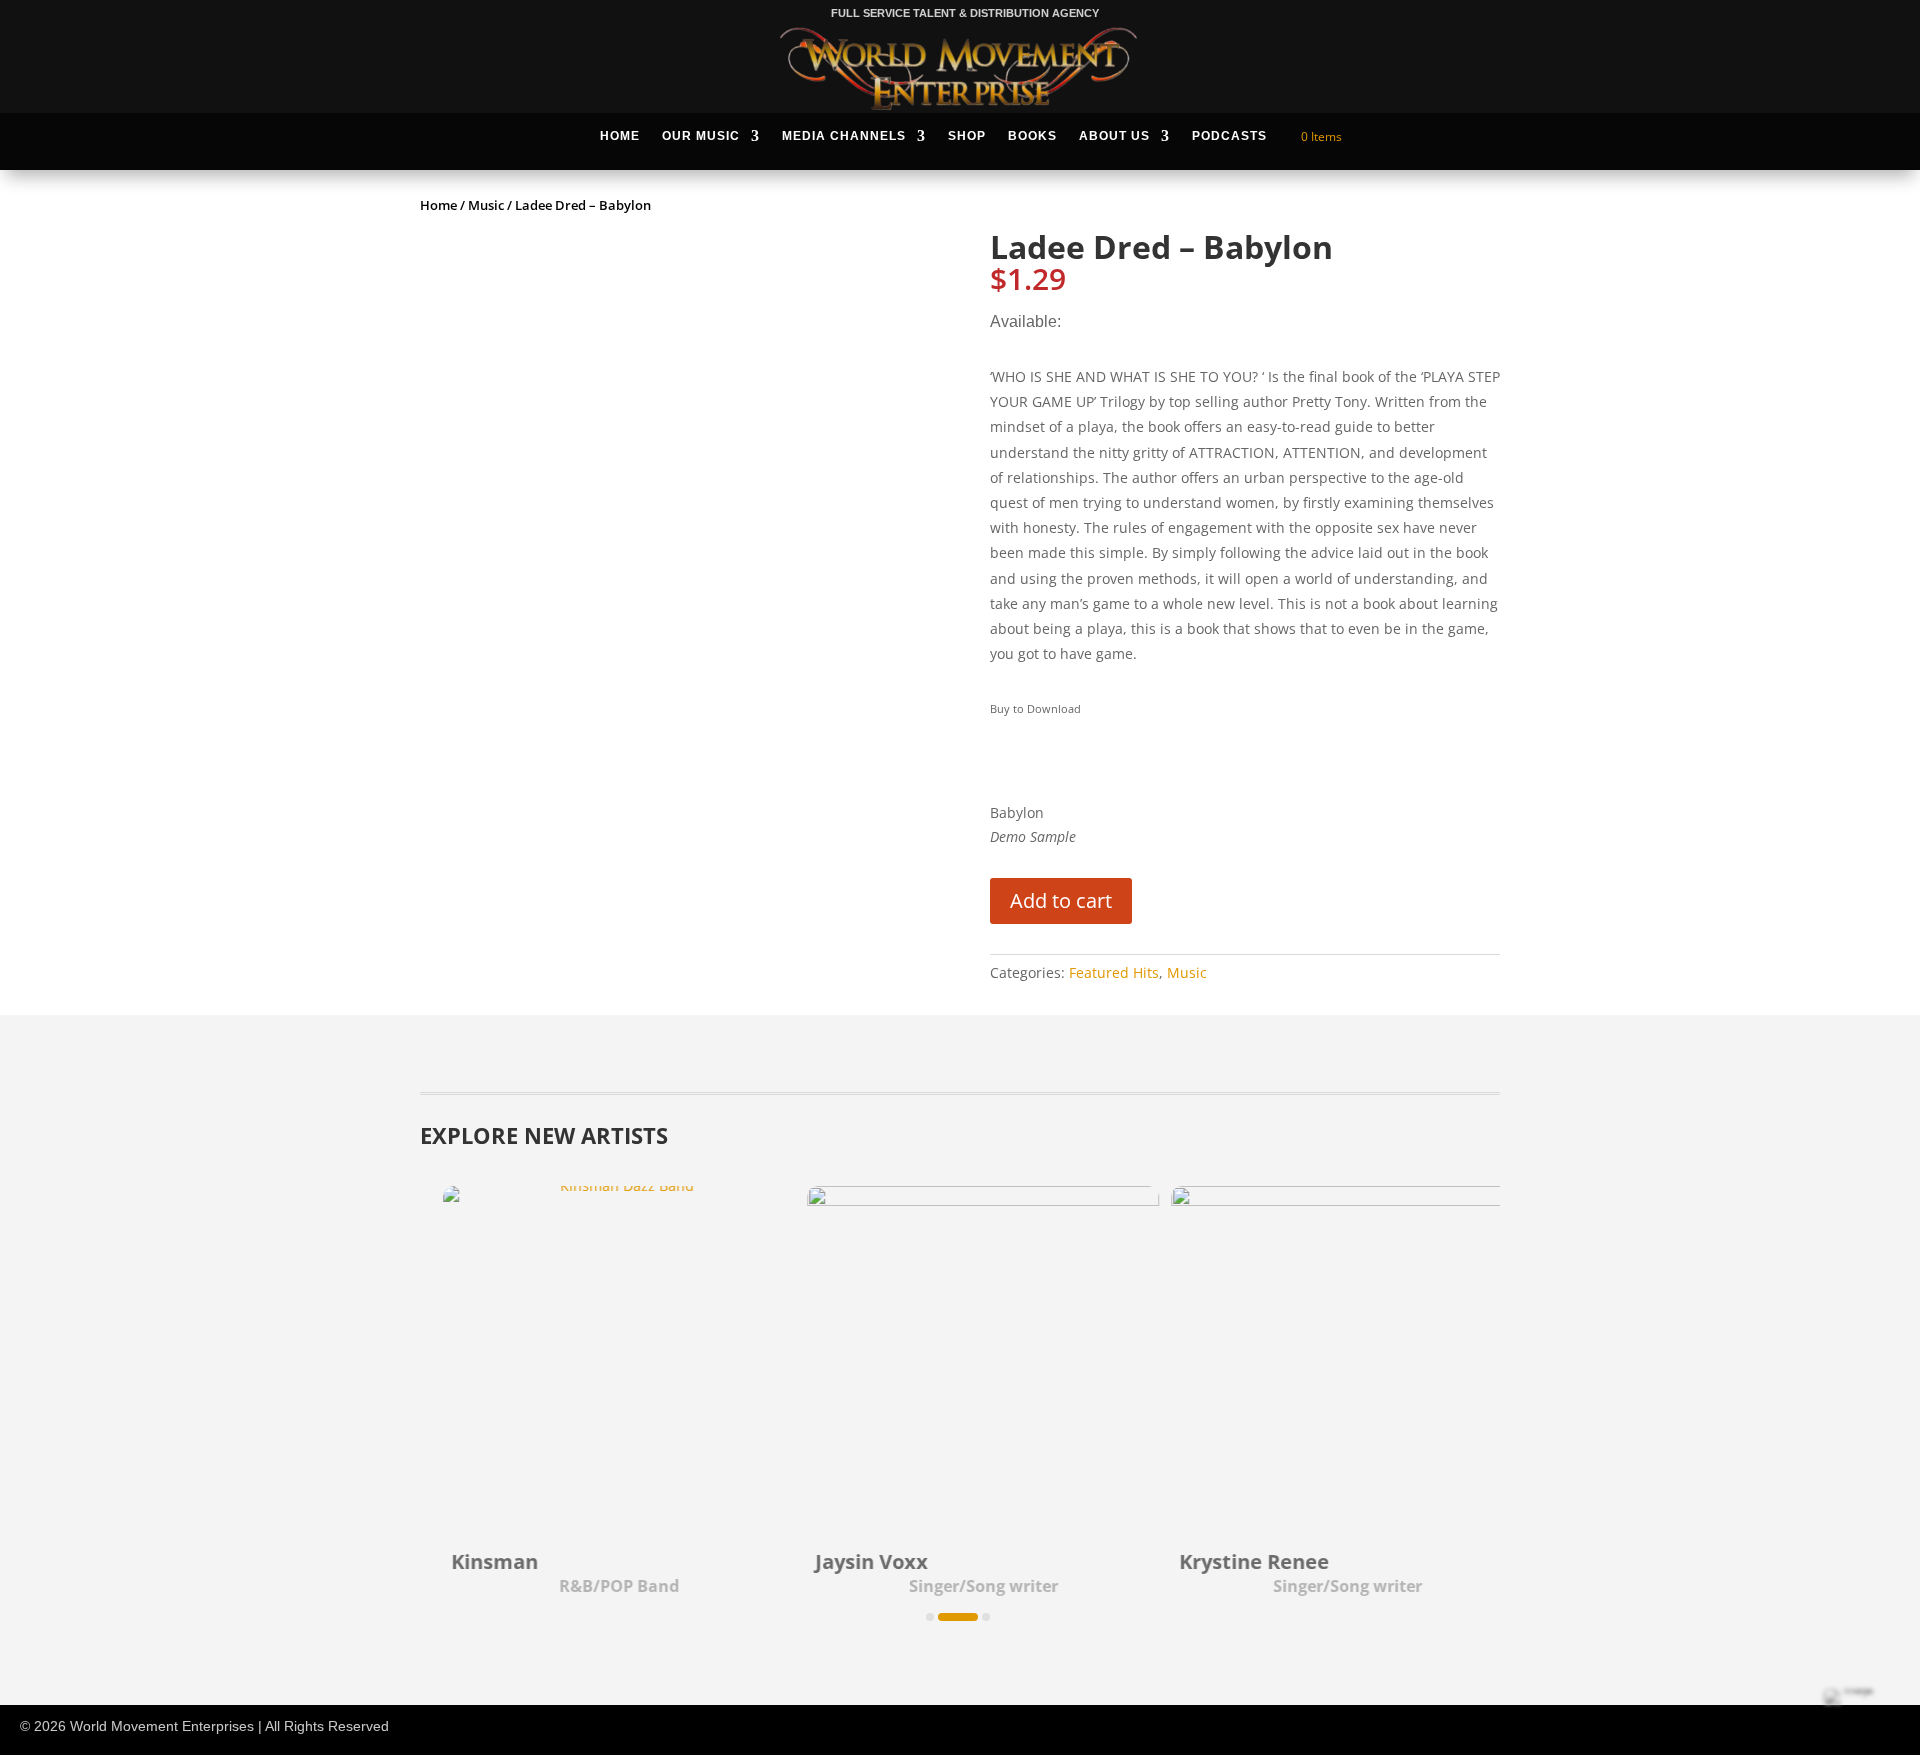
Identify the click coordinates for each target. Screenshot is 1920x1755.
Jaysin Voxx (850, 1561)
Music (486, 205)
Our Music (701, 136)
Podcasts (1229, 136)
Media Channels (844, 136)
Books (1032, 136)
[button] (930, 1617)
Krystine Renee (1233, 1561)
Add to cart (1061, 900)
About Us (1114, 136)
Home (620, 136)
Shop (967, 136)
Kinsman (473, 1561)
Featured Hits (1114, 972)
